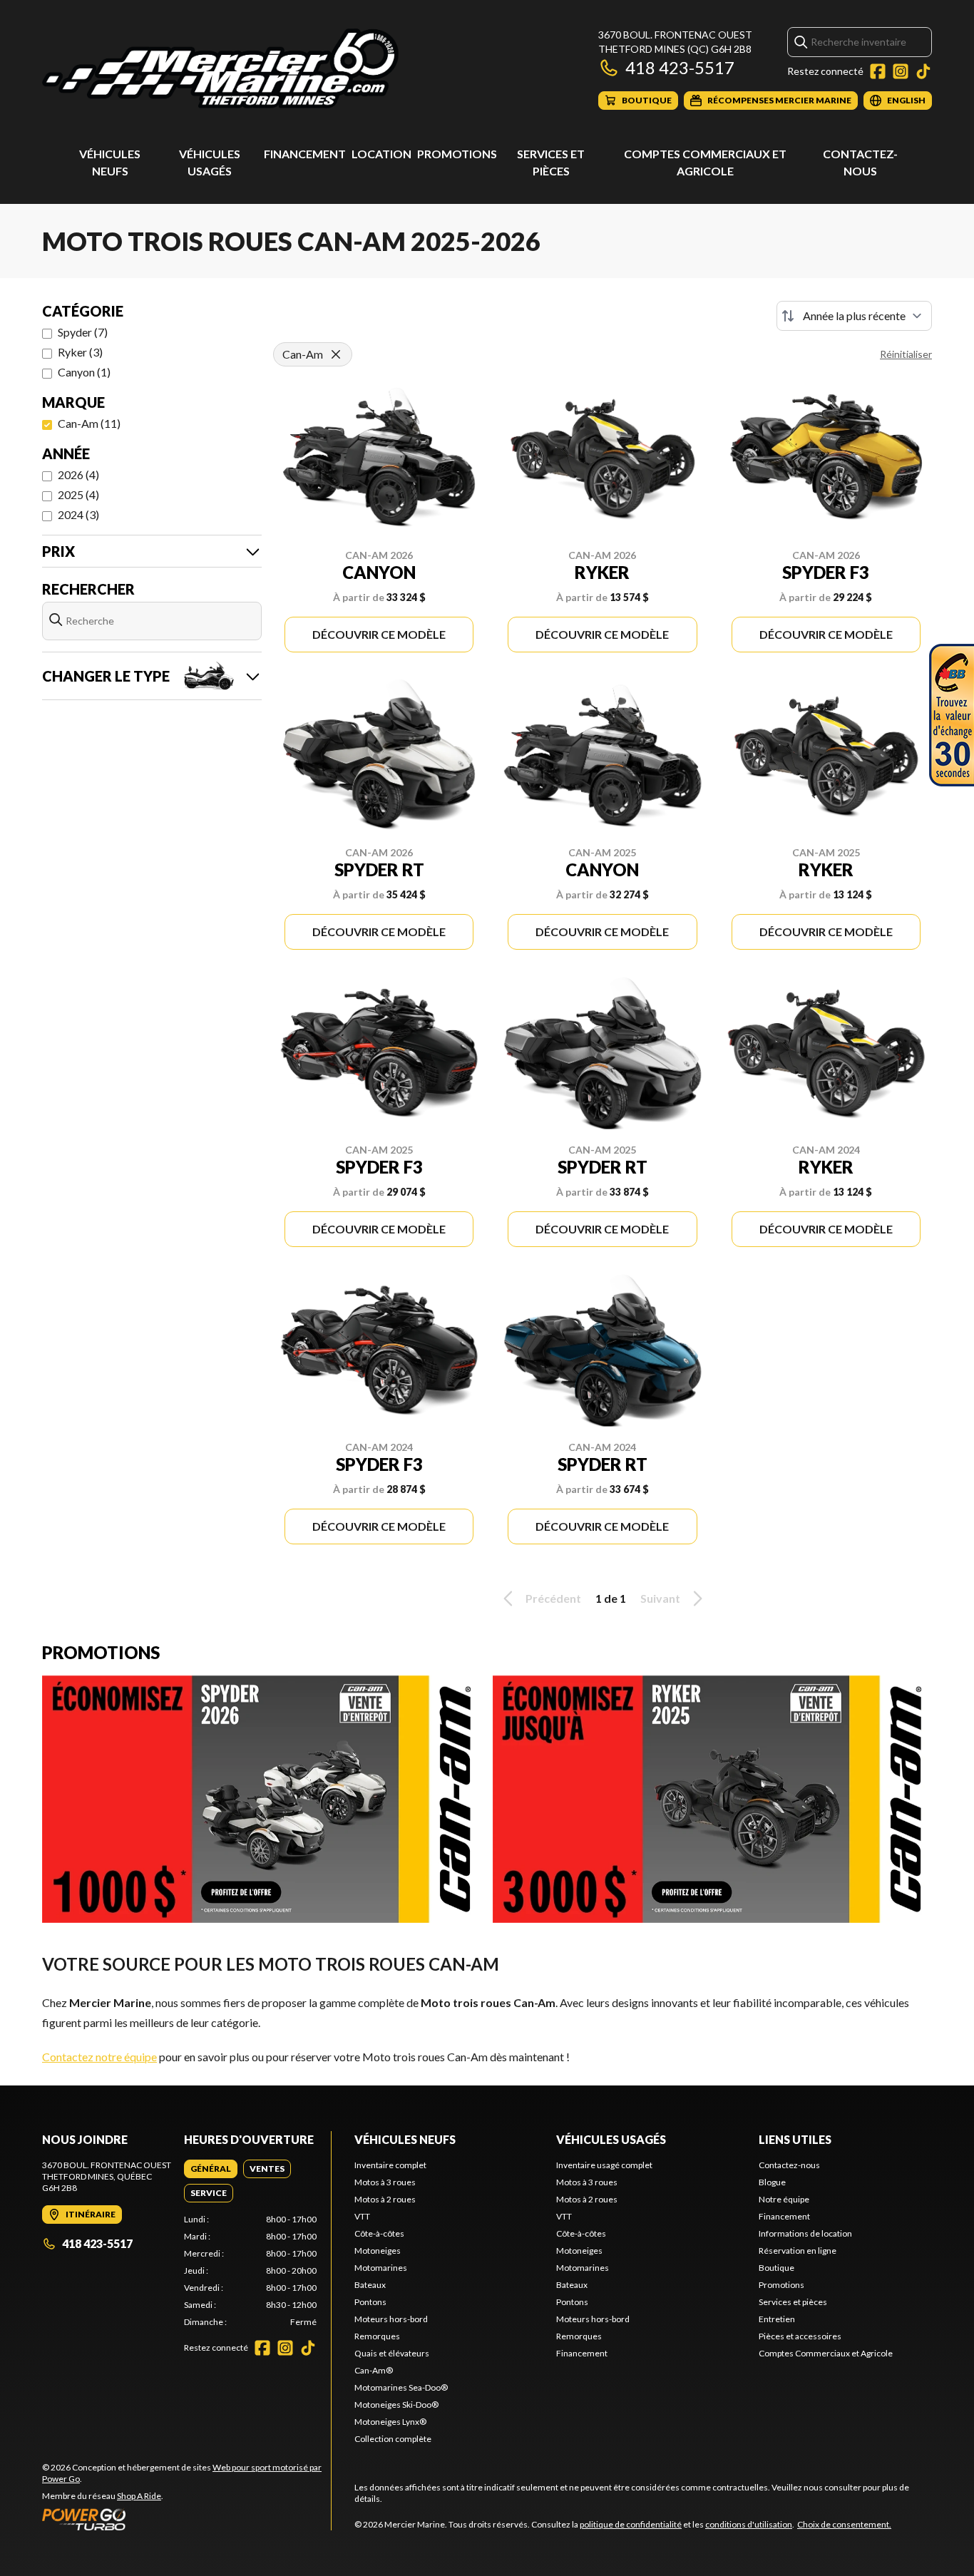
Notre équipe (784, 2199)
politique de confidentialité (631, 2524)
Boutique (776, 2268)
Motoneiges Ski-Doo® (396, 2405)
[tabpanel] (251, 2271)
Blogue (772, 2182)
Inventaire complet (390, 2165)
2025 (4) (78, 494)
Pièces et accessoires (800, 2336)
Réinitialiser (906, 354)
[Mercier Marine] (220, 69)
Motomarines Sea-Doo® (401, 2387)
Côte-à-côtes (379, 2233)
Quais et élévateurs (392, 2353)
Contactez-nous (789, 2165)
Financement (305, 154)
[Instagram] (901, 71)
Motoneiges (378, 2251)
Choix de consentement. (844, 2524)
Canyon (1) (84, 372)
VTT (362, 2216)
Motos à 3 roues (385, 2182)
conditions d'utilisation (749, 2524)
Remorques (377, 2336)
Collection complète (393, 2439)
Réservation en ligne (798, 2251)
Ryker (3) (80, 352)
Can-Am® (374, 2370)
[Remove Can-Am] (336, 354)
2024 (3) (78, 514)
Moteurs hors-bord (391, 2319)
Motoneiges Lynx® (390, 2422)
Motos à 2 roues (385, 2199)
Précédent (553, 1598)
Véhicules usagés (611, 2139)
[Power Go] (186, 2519)
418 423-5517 (680, 67)
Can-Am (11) (89, 423)
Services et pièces (793, 2302)
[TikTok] (923, 71)
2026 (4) (78, 474)
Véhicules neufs (405, 2139)
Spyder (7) (83, 332)
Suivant (660, 1598)
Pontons (370, 2302)
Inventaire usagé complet (604, 2165)
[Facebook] (878, 71)
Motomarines (381, 2268)
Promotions (457, 154)
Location (381, 154)
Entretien (777, 2319)
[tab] (211, 2169)
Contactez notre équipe (99, 2057)
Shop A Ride (139, 2496)
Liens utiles (795, 2139)
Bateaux (370, 2285)
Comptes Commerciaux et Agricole (826, 2353)
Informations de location (805, 2233)
